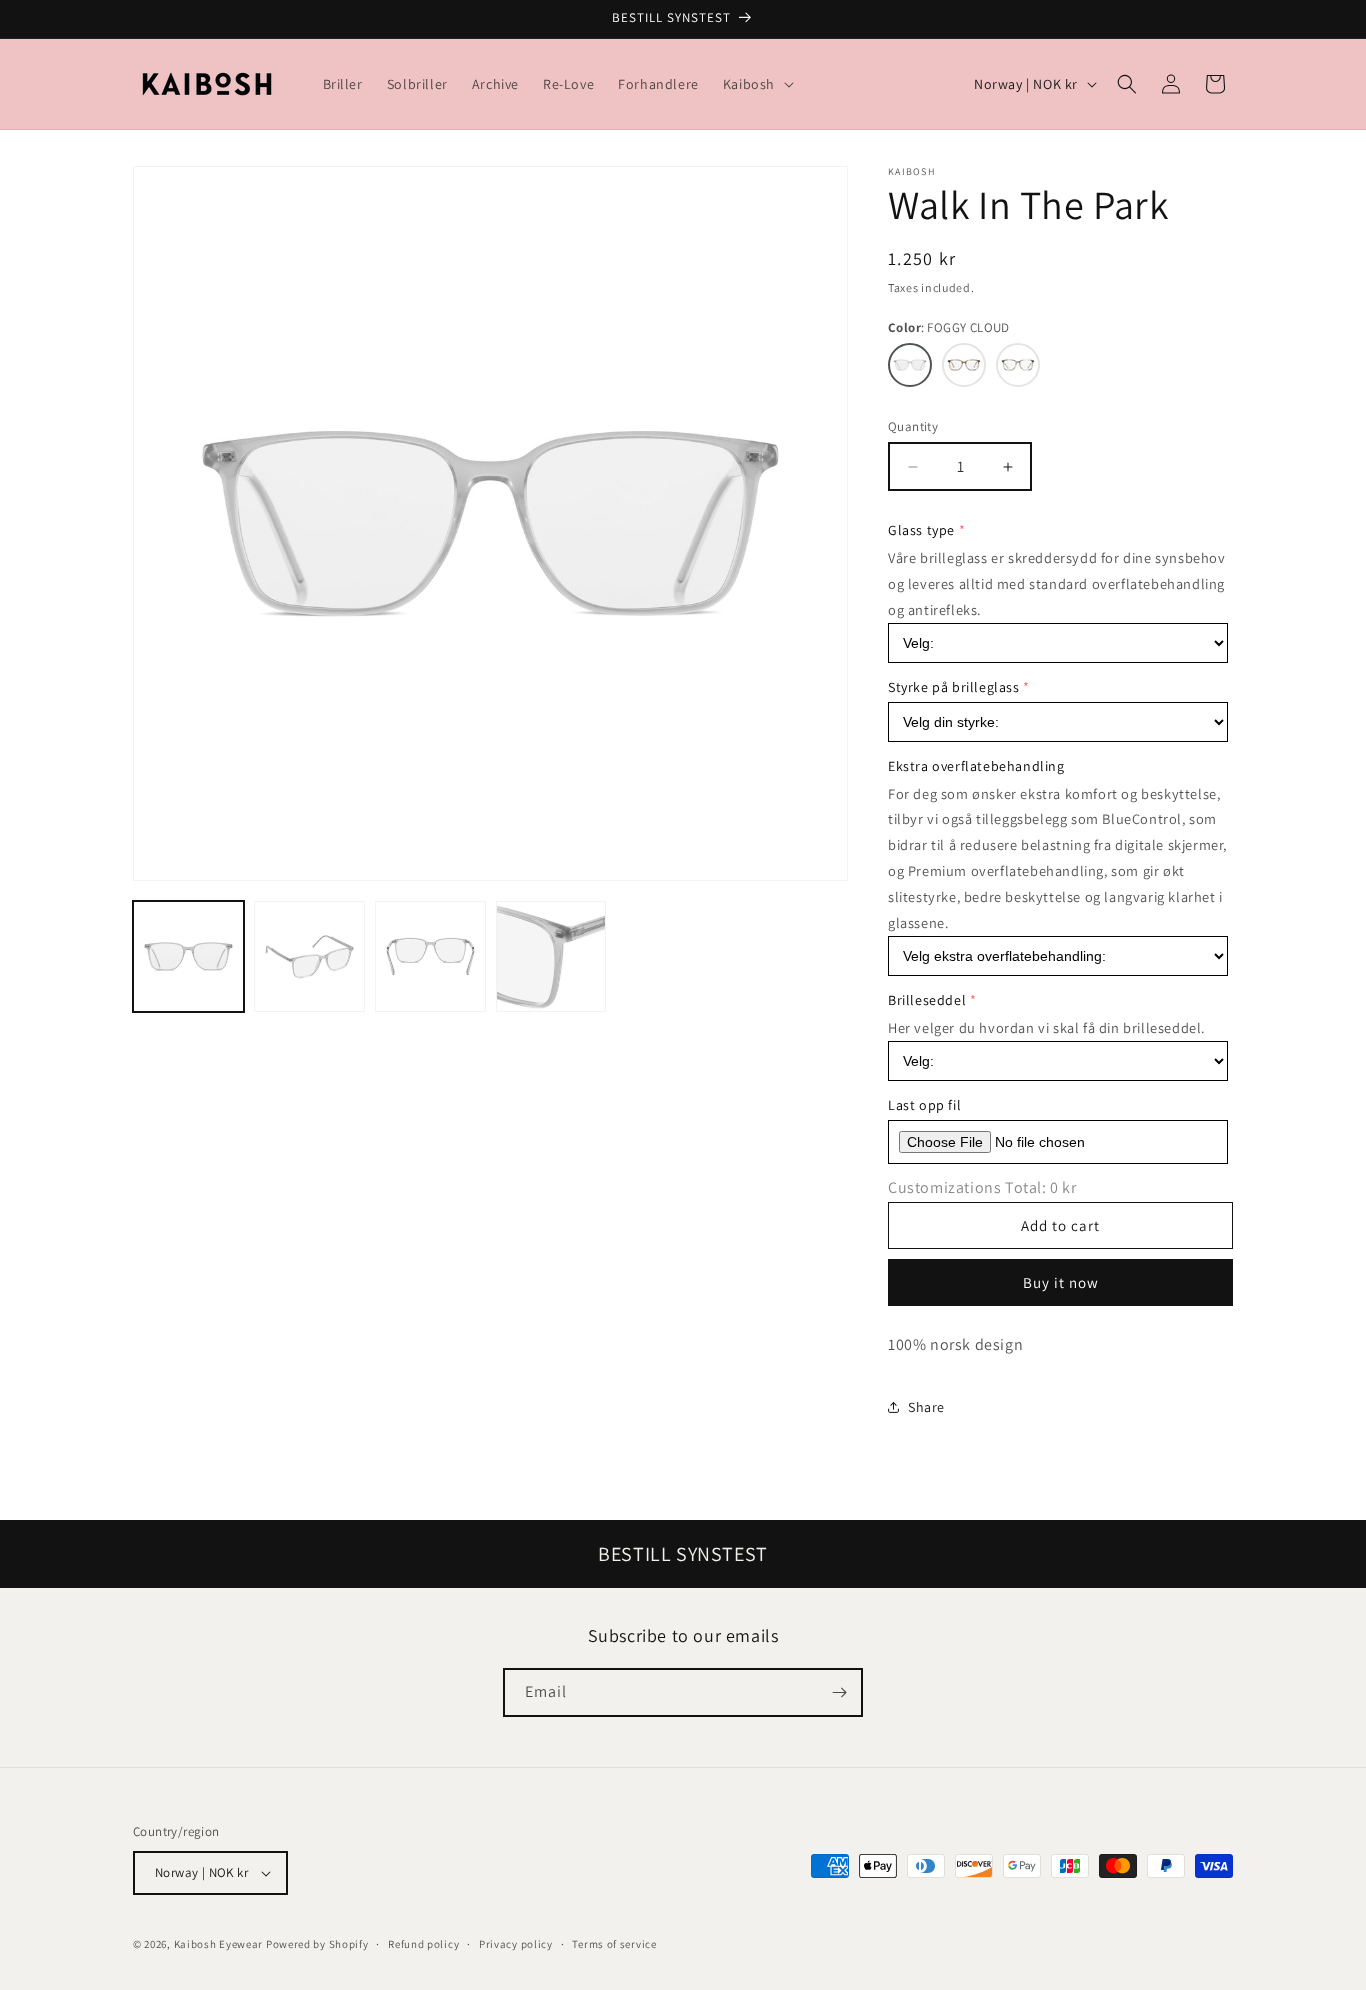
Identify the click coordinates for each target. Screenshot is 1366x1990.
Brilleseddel (927, 1000)
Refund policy (423, 1944)
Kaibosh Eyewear (219, 1944)
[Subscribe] (839, 1692)
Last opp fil (924, 1105)
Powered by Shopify (317, 1944)
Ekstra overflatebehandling (976, 766)
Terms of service (614, 1944)
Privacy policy (516, 1944)
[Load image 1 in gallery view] (188, 956)
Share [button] (926, 1407)
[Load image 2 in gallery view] (309, 956)
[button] (756, 84)
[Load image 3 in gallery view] (430, 956)
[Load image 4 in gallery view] (551, 956)
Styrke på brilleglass (954, 687)
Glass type (921, 530)
